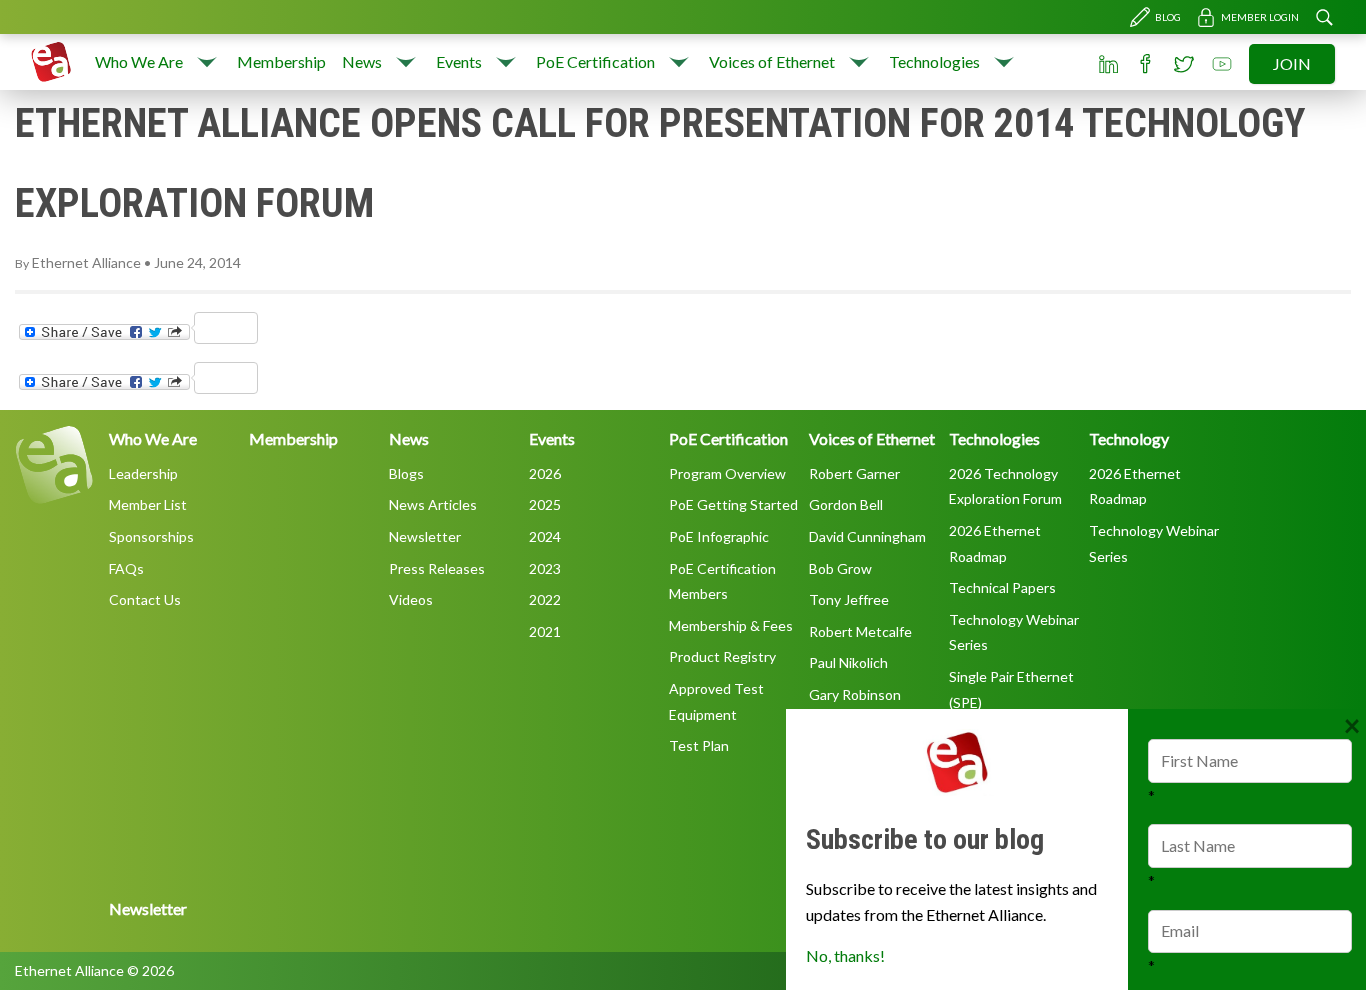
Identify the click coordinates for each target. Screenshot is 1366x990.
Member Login (1260, 17)
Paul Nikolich (848, 662)
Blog (1168, 17)
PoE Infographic (719, 536)
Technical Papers (1002, 587)
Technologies (934, 61)
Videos (411, 599)
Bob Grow (840, 568)
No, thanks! (845, 955)
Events (459, 61)
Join (1292, 63)
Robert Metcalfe (860, 631)
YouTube (1222, 64)
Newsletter (425, 536)
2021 (545, 631)
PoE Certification (595, 61)
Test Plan (699, 745)
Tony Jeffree (849, 599)
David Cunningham (867, 536)
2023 (545, 568)
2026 (545, 473)
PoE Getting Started (733, 504)
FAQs (126, 568)
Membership (281, 61)
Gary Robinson (855, 694)
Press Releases (437, 568)
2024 (545, 536)
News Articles (433, 504)
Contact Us (145, 599)
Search (1324, 17)
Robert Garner (854, 473)
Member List (148, 504)
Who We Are (139, 61)
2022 (545, 599)
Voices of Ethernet (772, 61)
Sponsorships (151, 536)
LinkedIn (1108, 64)
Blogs (406, 473)
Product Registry (722, 656)
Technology (1129, 438)
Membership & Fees (731, 625)
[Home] (51, 62)
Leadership (143, 473)
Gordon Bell (846, 504)
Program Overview (727, 473)
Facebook (1146, 64)
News (362, 61)
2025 (545, 504)
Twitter (1184, 64)
